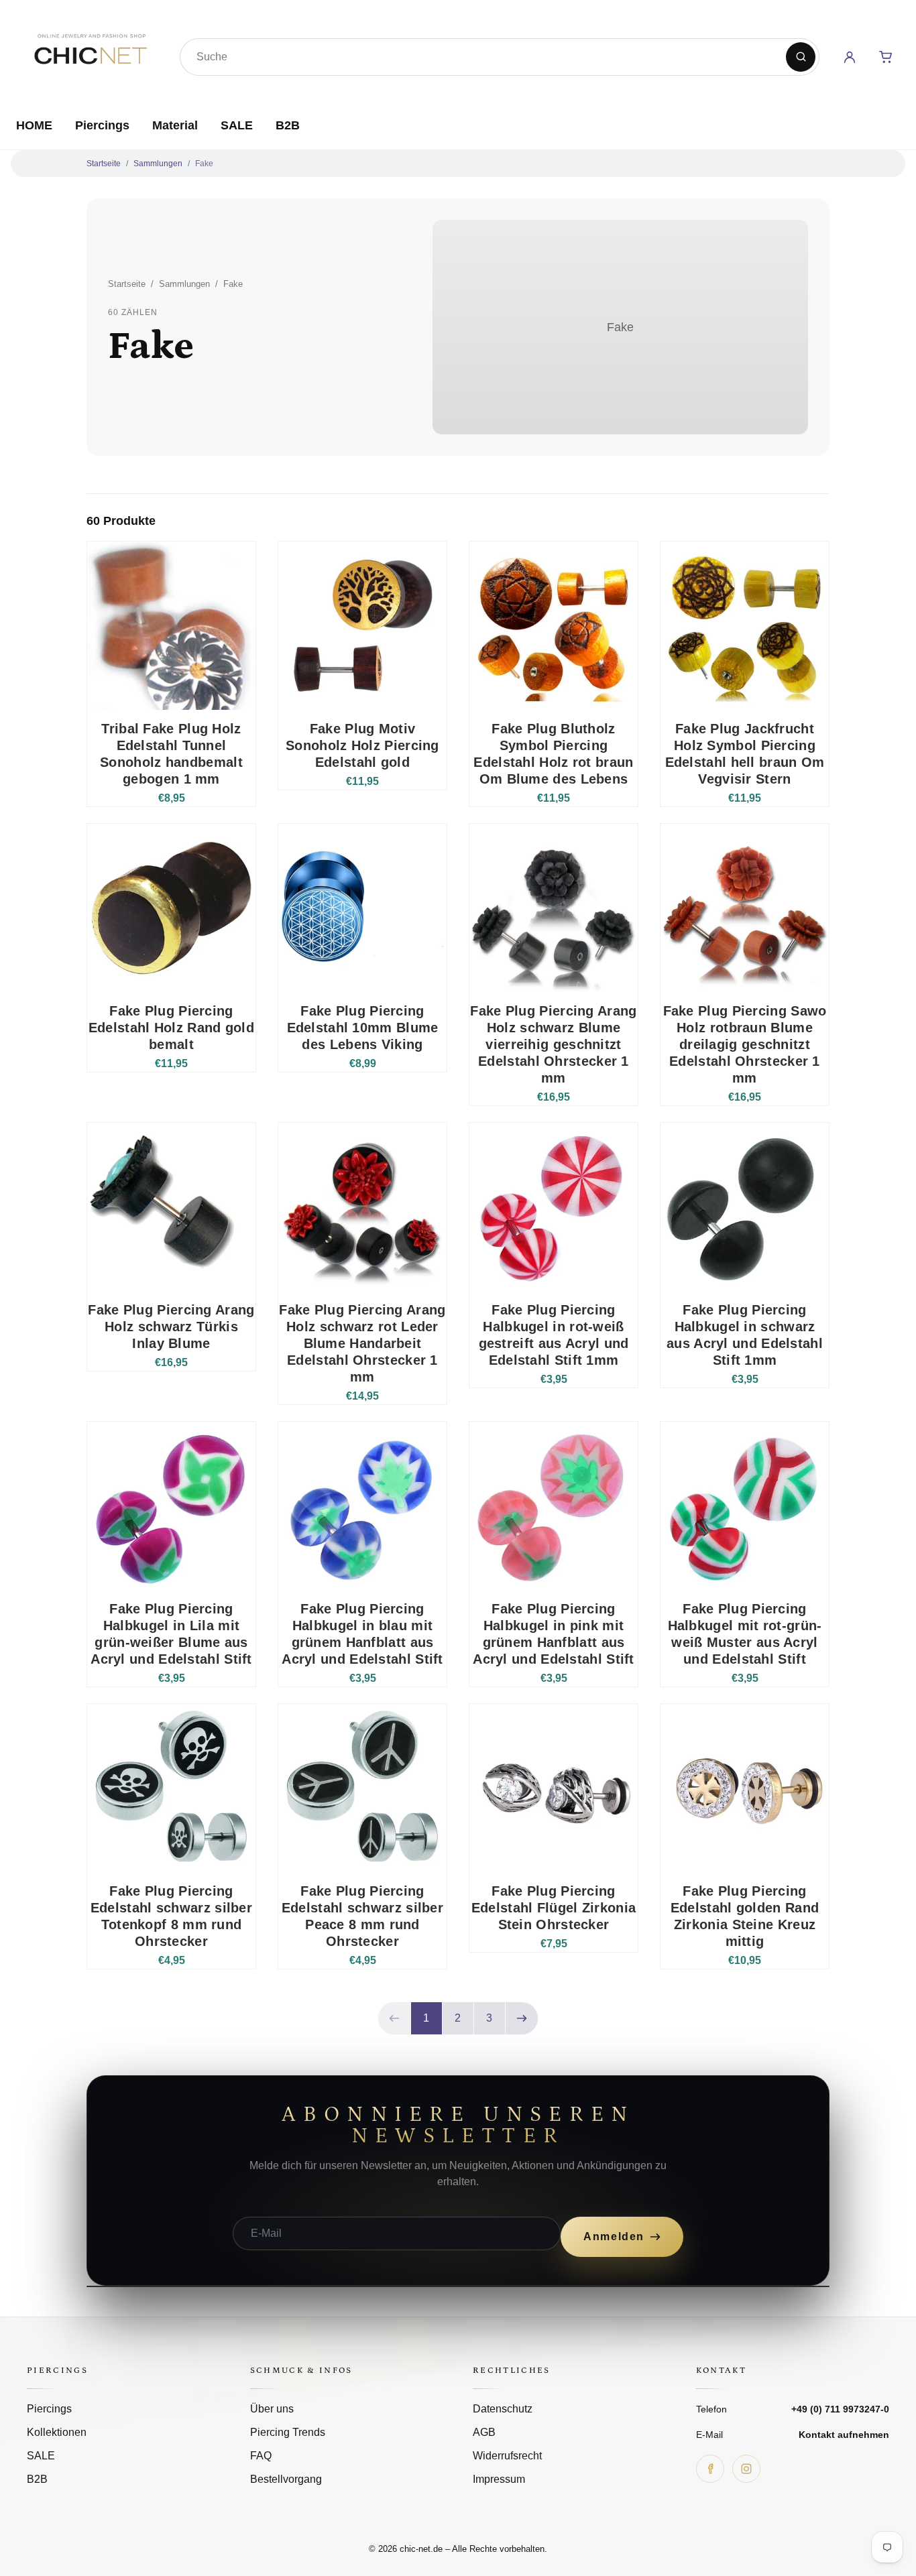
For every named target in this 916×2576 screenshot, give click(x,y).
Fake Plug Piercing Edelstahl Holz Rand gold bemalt (171, 1028)
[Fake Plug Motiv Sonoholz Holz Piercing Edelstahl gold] (362, 626)
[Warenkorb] (886, 57)
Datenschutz (503, 2409)
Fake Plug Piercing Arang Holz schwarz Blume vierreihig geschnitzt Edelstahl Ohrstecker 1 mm (553, 1044)
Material (175, 125)
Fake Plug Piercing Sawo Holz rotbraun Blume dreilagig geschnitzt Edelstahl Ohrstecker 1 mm (745, 1044)
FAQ (261, 2456)
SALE (237, 125)
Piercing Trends (288, 2432)
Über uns (272, 2409)
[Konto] (850, 57)
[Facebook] (710, 2469)
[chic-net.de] (90, 54)
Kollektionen (57, 2432)
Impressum (499, 2479)
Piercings (102, 125)
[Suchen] (801, 57)
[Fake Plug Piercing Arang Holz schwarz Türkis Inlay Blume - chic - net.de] (171, 1207)
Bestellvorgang (286, 2479)
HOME (34, 125)
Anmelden (614, 2236)
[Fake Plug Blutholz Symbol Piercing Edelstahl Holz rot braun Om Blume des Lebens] (554, 626)
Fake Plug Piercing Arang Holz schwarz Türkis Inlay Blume (171, 1327)
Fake (204, 164)
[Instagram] (746, 2469)
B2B (288, 125)
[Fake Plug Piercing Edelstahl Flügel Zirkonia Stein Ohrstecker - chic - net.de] (554, 1788)
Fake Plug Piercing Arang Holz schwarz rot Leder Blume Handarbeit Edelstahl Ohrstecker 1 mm (362, 1343)
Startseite (104, 164)
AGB (484, 2432)
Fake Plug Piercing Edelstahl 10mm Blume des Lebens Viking (363, 1028)
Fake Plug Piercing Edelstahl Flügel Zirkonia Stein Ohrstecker (554, 1908)
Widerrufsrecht (507, 2456)
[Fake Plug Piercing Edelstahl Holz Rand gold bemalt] (171, 908)
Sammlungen (158, 164)
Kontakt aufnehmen (844, 2435)
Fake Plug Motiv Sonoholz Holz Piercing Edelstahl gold (362, 745)
